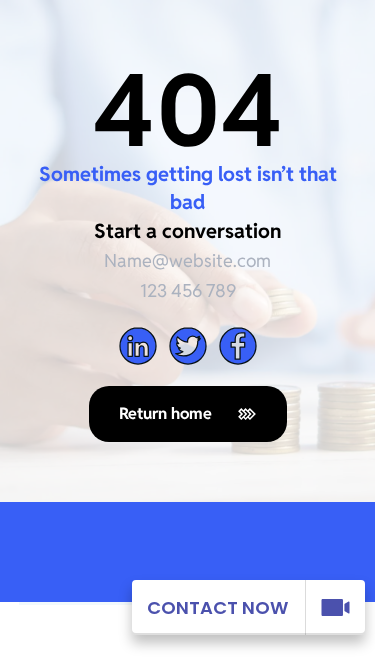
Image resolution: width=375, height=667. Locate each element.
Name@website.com (187, 260)
